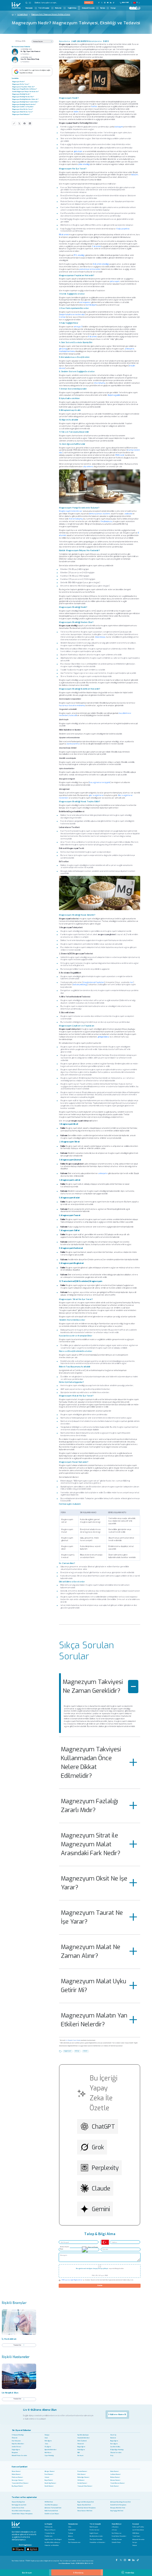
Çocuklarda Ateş (115, 2447)
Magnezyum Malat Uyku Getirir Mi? (94, 1986)
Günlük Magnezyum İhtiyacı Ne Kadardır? (25, 91)
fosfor (94, 106)
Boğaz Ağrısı (114, 2441)
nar (132, 982)
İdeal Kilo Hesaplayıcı (51, 2505)
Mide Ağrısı (48, 2441)
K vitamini (92, 336)
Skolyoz (47, 2435)
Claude (101, 2189)
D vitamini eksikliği (101, 264)
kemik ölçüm (91, 305)
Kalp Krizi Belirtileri (18, 2444)
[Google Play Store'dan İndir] (18, 2549)
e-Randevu (115, 2527)
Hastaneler (29, 8)
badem (106, 514)
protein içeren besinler (90, 269)
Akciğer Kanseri (50, 2471)
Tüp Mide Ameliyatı (83, 2435)
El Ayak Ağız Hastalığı (117, 2450)
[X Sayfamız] (121, 2559)
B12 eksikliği (79, 255)
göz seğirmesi (96, 795)
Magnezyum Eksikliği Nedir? (21, 94)
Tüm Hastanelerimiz (74, 2543)
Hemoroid (81, 2444)
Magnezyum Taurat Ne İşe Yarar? (92, 1917)
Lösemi (47, 2477)
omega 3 (78, 327)
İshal (46, 2438)
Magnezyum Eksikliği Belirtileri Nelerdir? (25, 99)
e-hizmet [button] (87, 2)
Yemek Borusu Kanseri (118, 2483)
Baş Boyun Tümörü (17, 2486)
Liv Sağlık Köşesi (23, 14)
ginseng (63, 349)
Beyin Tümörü (49, 2480)
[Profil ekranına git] (138, 8)
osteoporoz (85, 302)
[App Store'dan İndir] (32, 2549)
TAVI (79, 2453)
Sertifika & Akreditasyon (52, 2543)
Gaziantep (71, 2540)
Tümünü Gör (18, 2345)
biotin (76, 112)
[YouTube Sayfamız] (130, 2559)
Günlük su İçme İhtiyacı (52, 2514)
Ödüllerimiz (49, 2536)
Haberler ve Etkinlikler (52, 2546)
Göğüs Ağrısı (16, 2450)
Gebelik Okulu (116, 2543)
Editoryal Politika (138, 2527)
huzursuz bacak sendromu (72, 705)
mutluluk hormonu (67, 351)
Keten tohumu (76, 519)
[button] (28, 3)
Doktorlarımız (94, 2530)
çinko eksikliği (84, 164)
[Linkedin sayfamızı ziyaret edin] (111, 3)
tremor (62, 317)
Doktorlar (58, 8)
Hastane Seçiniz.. (65, 2247)
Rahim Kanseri (16, 2474)
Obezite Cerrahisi (116, 2453)
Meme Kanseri (16, 2471)
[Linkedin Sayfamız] (134, 2559)
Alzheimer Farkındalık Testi (53, 2508)
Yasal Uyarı (136, 2536)
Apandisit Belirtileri (51, 2450)
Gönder (100, 2285)
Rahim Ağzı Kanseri (83, 2477)
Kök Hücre (48, 2453)
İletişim (103, 8)
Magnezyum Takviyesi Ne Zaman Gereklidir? (93, 1686)
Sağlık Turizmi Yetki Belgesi (53, 2540)
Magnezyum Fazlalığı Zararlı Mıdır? (89, 1806)
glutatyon (78, 151)
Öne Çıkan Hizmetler (96, 2540)
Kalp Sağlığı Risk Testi (117, 2511)
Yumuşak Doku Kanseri (85, 2486)
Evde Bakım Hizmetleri (119, 2536)
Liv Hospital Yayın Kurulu (73, 2040)
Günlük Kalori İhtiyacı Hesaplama (22, 2514)
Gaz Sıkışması (16, 2441)
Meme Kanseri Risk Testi (85, 2511)
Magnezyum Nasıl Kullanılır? (21, 114)
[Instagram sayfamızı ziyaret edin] (105, 3)
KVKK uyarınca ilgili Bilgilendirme (72, 2280)
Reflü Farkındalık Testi (51, 2511)
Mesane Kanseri (115, 2480)
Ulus (70, 2527)
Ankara (70, 2536)
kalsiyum (119, 127)
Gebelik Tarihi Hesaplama (118, 2505)
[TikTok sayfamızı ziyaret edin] (115, 3)
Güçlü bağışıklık (114, 395)
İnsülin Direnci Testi (18, 2508)
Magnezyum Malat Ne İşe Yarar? (23, 112)
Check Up (113, 2435)
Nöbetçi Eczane (117, 2540)
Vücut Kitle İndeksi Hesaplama (21, 2511)
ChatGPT (103, 2127)
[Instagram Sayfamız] (125, 2559)
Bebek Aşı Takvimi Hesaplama (87, 2508)
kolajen (135, 175)
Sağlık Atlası (72, 8)
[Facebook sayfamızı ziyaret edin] (99, 3)
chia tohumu (100, 383)
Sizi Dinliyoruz (117, 2533)
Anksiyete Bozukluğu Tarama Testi (120, 2502)
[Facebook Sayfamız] (117, 2559)
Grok (98, 2147)
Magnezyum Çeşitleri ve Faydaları (23, 107)
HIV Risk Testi (49, 2502)
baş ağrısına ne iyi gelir (100, 782)
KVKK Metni (136, 2533)
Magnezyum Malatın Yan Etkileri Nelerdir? (94, 2020)
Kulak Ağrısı (81, 2450)
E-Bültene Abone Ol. (117, 2414)
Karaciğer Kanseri (18, 2480)
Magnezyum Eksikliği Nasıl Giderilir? (24, 104)
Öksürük (15, 2438)
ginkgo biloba (103, 1037)
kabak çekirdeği (80, 984)
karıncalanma (73, 744)
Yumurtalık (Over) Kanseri (20, 2483)
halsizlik (73, 715)
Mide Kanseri (82, 2474)
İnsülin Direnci (16, 2447)
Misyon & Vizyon (50, 2530)
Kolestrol (113, 2438)
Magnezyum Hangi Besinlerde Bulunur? (25, 89)
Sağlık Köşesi (94, 2533)
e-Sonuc (114, 2530)
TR (137, 3)
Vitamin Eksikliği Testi (18, 2502)
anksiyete (129, 349)
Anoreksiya (100, 637)
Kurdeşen (80, 2456)
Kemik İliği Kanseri (50, 2483)
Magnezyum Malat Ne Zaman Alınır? (91, 1951)
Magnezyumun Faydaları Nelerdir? (23, 87)
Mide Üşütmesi (82, 2441)
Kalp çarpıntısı (123, 229)
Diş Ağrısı (48, 2447)
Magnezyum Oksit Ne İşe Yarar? (94, 1883)
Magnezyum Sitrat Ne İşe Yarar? (23, 109)
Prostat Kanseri (82, 2471)
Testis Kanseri (115, 2486)
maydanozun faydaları (94, 982)
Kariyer (113, 8)
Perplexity (105, 2168)
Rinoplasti (15, 2453)
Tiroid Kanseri (49, 2474)
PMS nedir (120, 455)
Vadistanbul (72, 2530)
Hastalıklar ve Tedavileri (97, 2543)
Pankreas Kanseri (17, 2477)
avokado (128, 514)
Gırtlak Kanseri (82, 2483)
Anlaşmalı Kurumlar (88, 8)
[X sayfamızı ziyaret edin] (102, 3)
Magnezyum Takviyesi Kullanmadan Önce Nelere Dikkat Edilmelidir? (91, 1763)
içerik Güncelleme (138, 2530)
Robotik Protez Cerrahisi (19, 2456)
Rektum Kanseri (115, 2477)
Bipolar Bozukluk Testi (84, 2505)
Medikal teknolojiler (96, 2536)
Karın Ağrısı (114, 2444)
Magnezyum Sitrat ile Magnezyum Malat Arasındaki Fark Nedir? (91, 1844)
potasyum (115, 281)
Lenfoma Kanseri (115, 2474)
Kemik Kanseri (49, 2486)
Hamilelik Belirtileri (84, 2438)
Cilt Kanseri (81, 2480)
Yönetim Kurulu (50, 2533)
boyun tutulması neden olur (72, 314)
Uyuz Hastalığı (49, 2456)
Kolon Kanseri (115, 2471)
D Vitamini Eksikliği (18, 2435)
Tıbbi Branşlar (44, 8)
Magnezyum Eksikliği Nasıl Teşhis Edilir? (25, 102)
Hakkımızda (49, 2527)
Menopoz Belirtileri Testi (118, 2508)
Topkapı (71, 2533)
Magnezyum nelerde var (71, 511)
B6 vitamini (64, 235)
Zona (46, 2444)
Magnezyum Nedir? (18, 82)
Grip (112, 2456)
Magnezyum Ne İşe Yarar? (21, 84)
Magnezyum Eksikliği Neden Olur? (23, 97)
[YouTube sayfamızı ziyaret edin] (108, 3)
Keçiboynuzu (106, 521)
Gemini (101, 2209)
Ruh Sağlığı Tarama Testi (19, 2505)
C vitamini (96, 246)
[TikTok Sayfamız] (138, 2559)
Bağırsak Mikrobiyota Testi (86, 2502)
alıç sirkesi (88, 466)
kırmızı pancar (96, 514)
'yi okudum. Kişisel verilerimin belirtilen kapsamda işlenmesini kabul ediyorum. (98, 2280)
